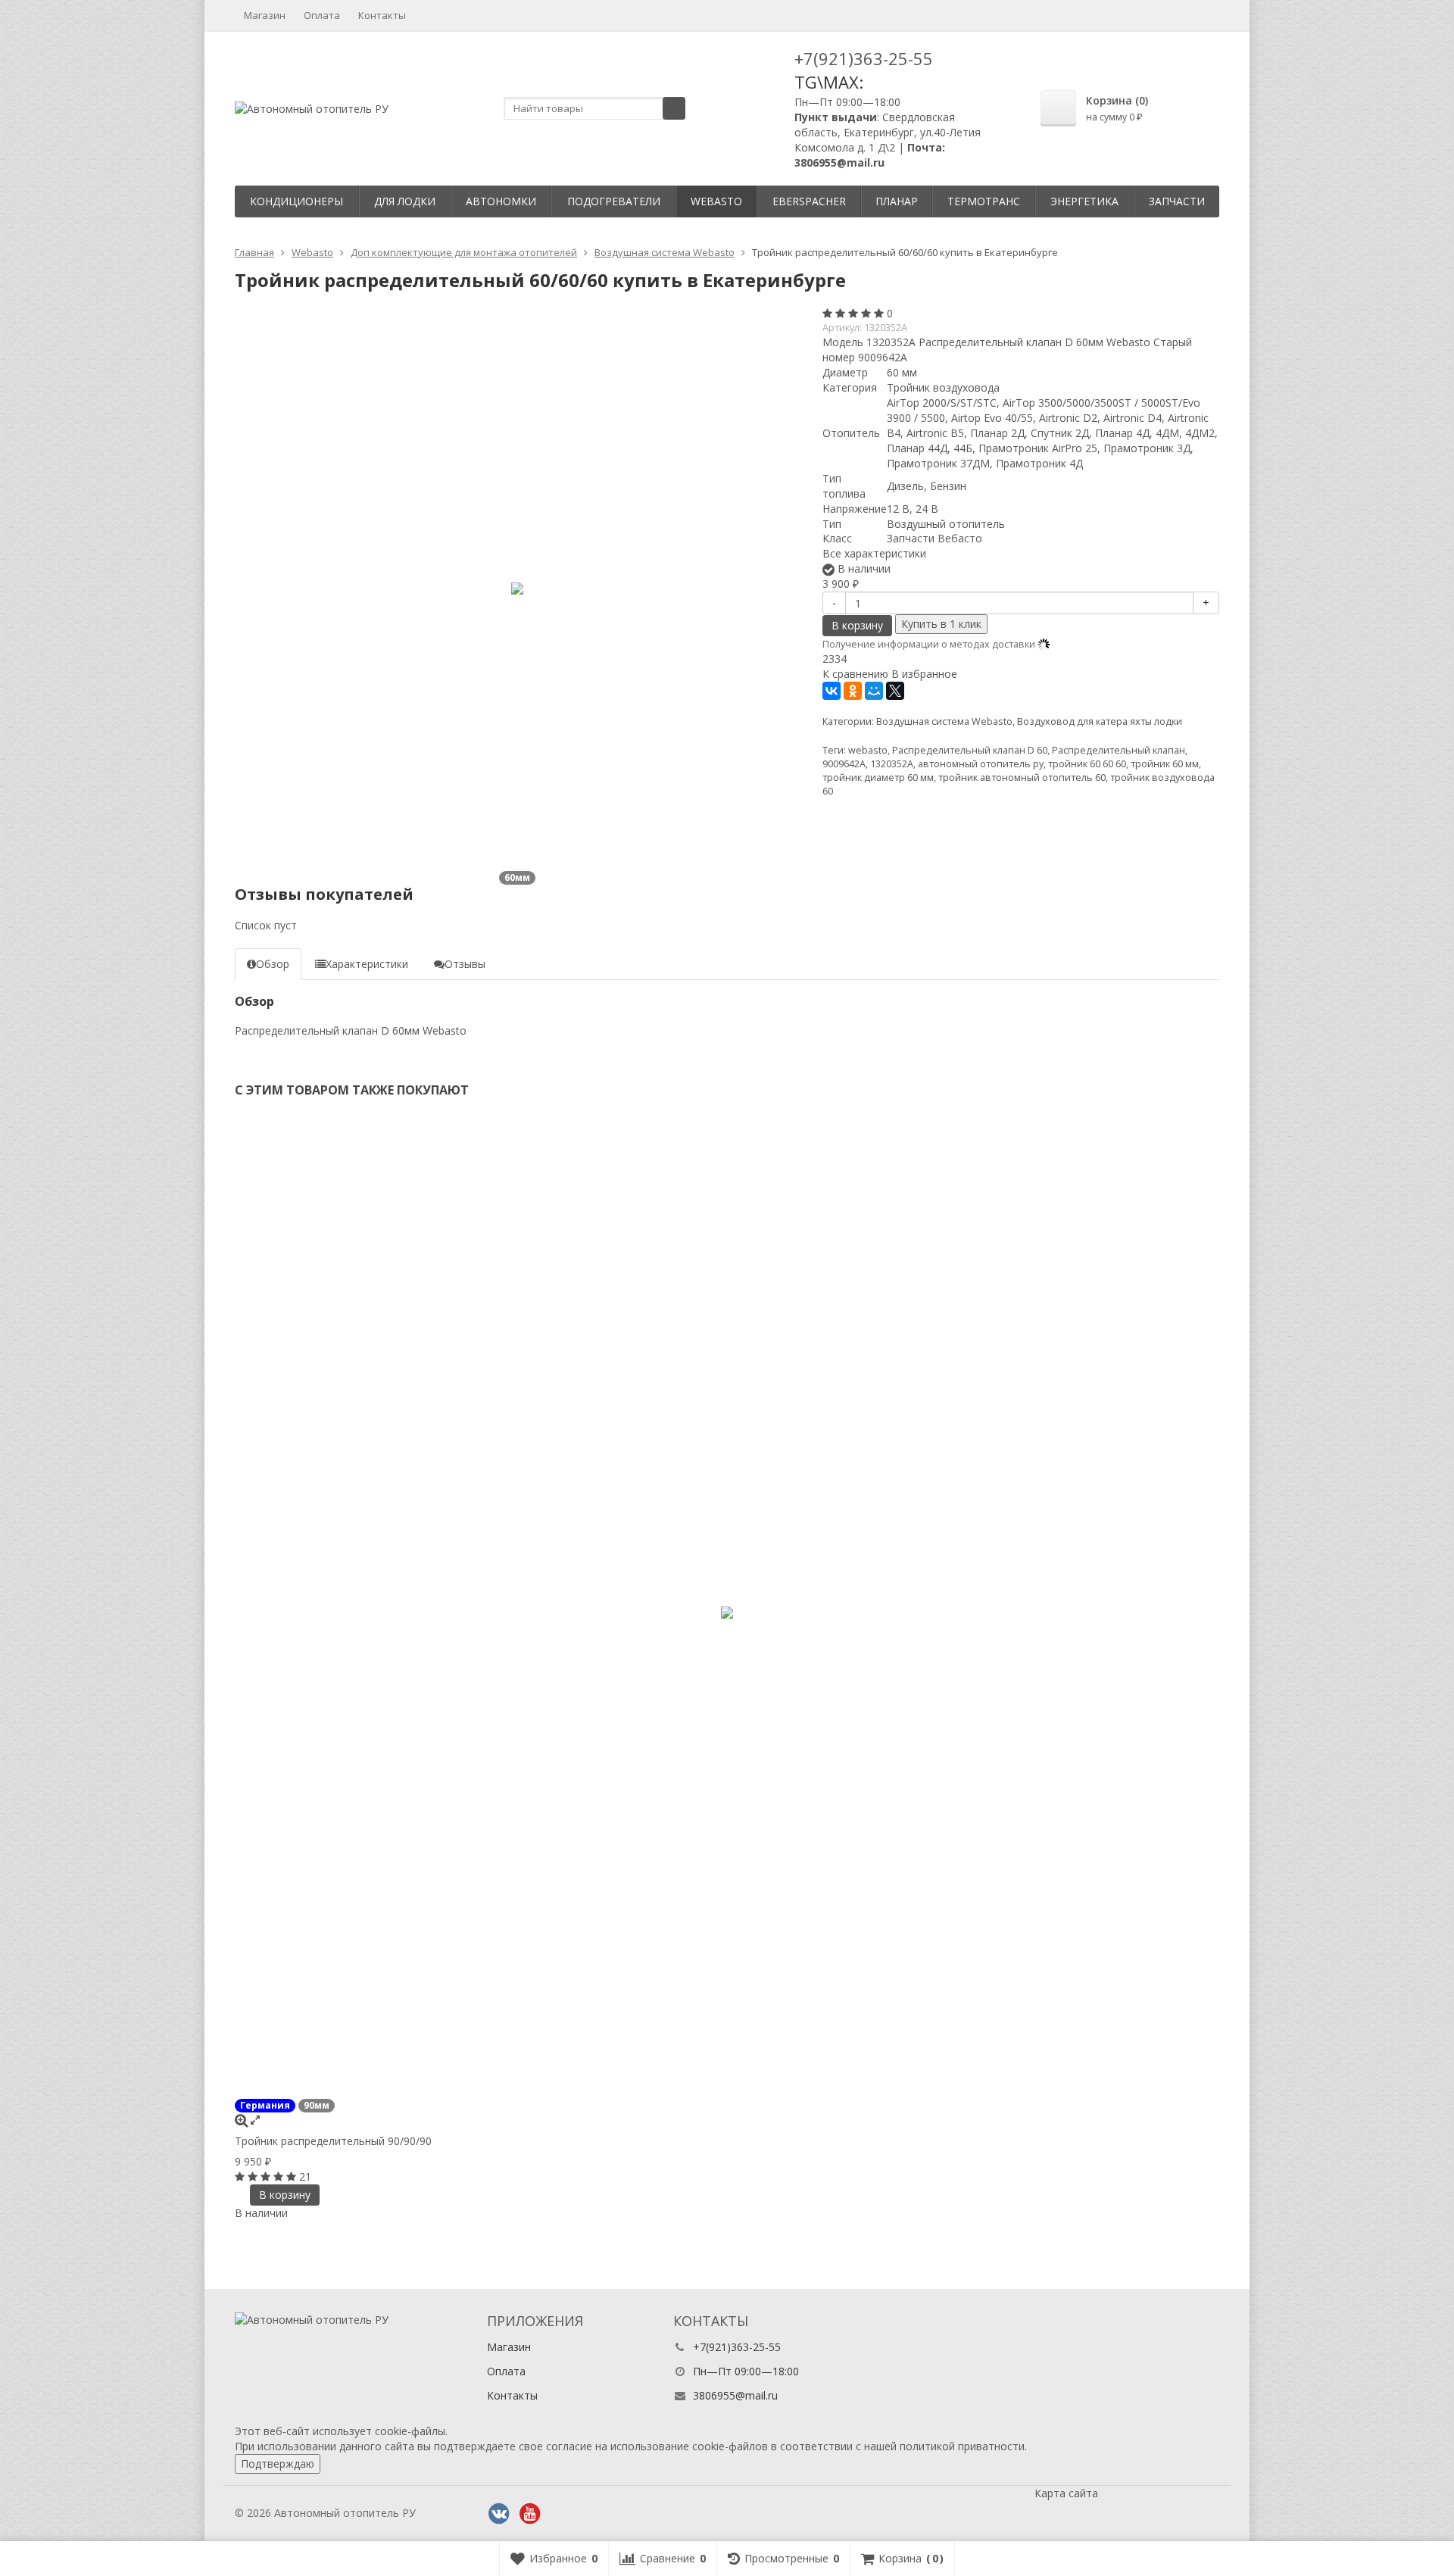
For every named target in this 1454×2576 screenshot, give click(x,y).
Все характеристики (874, 553)
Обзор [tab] (273, 964)
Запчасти (1177, 201)
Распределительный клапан (1119, 750)
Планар (897, 201)
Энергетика (1084, 201)
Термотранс (984, 201)
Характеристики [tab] (367, 964)
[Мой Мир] (874, 691)
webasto (868, 750)
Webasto (716, 201)
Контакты (382, 15)
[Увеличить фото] (241, 2120)
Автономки (501, 201)
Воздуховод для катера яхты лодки (1100, 721)
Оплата (322, 15)
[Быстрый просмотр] (255, 2120)
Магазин (265, 15)
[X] (895, 691)
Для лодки (405, 201)
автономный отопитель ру (981, 764)
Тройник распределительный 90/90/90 (333, 2141)
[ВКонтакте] (832, 691)
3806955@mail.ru (735, 2395)
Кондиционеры (296, 201)
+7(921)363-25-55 (864, 58)
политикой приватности (962, 2446)
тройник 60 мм (1165, 764)
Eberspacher (809, 201)
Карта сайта (1066, 2493)
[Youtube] (530, 2514)
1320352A (892, 764)
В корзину (857, 625)
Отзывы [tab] (465, 964)
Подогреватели (614, 201)
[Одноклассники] (853, 691)
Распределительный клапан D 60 (970, 750)
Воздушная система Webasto (944, 721)
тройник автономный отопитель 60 (1022, 777)
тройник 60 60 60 (1087, 764)
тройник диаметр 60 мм (878, 777)
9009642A (844, 764)
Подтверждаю (278, 2464)
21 (305, 2176)
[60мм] (517, 589)
